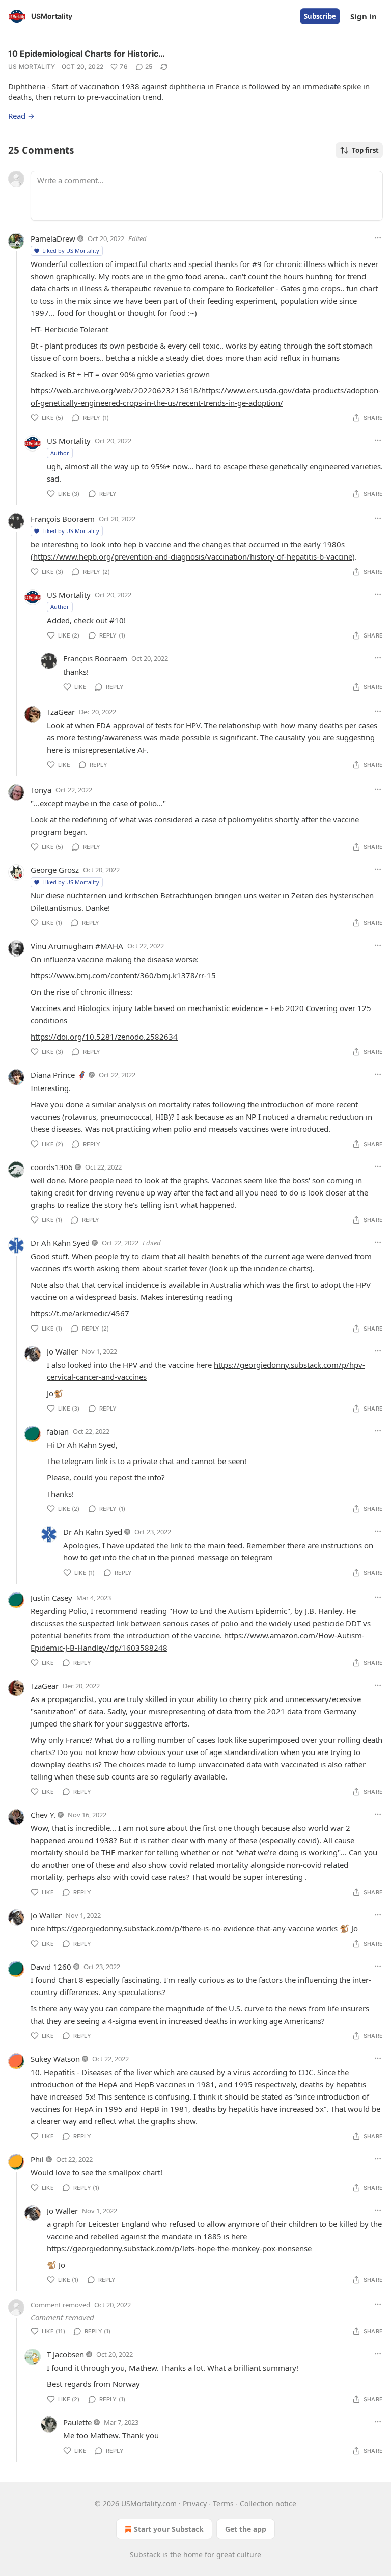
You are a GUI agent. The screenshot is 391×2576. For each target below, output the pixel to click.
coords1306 (52, 1167)
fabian (58, 1431)
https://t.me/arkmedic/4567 (80, 1313)
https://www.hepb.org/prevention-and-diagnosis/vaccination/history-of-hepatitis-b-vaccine (193, 556)
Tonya (41, 790)
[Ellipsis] (378, 238)
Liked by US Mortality (71, 250)
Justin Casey (51, 1598)
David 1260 (51, 1967)
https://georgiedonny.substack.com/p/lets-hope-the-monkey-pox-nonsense (179, 2248)
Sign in (364, 16)
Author (60, 453)
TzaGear (61, 712)
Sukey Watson (55, 2059)
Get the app (246, 2529)
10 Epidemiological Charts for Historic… (87, 54)
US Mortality (32, 67)
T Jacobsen (65, 2354)
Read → (21, 116)
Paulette (77, 2422)
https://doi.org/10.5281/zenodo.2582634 (104, 1037)
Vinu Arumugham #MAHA (77, 946)
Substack (145, 2554)
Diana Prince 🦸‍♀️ (59, 1075)
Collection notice (268, 2503)
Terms (223, 2503)
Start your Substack (169, 2529)
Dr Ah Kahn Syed (60, 1243)
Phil (37, 2159)
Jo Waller (62, 1351)
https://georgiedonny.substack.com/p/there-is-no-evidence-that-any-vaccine (180, 1928)
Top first (365, 150)
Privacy (195, 2503)
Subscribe (320, 16)
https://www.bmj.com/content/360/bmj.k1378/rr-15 (123, 975)
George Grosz (55, 870)
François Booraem (63, 519)
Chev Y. (43, 1815)
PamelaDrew (53, 238)
